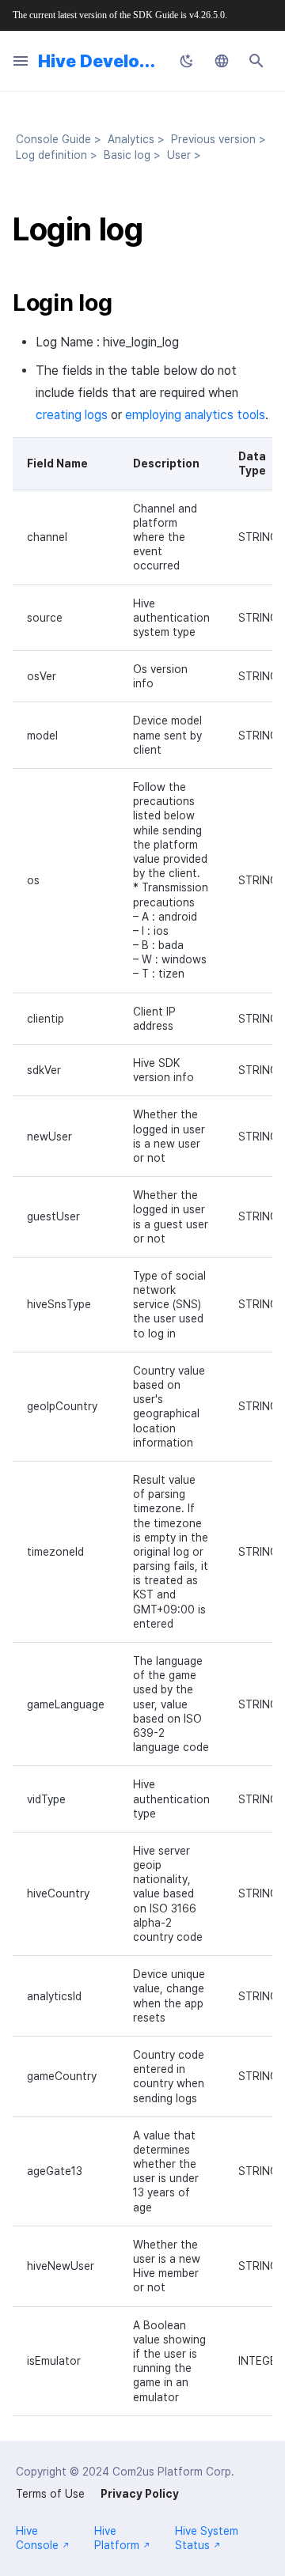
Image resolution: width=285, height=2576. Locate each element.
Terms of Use (50, 2494)
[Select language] (222, 61)
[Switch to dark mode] (187, 61)
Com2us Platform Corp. (173, 2472)
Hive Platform (117, 2538)
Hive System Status (207, 2538)
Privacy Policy (140, 2494)
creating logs (72, 415)
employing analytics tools (195, 415)
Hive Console (37, 2538)
